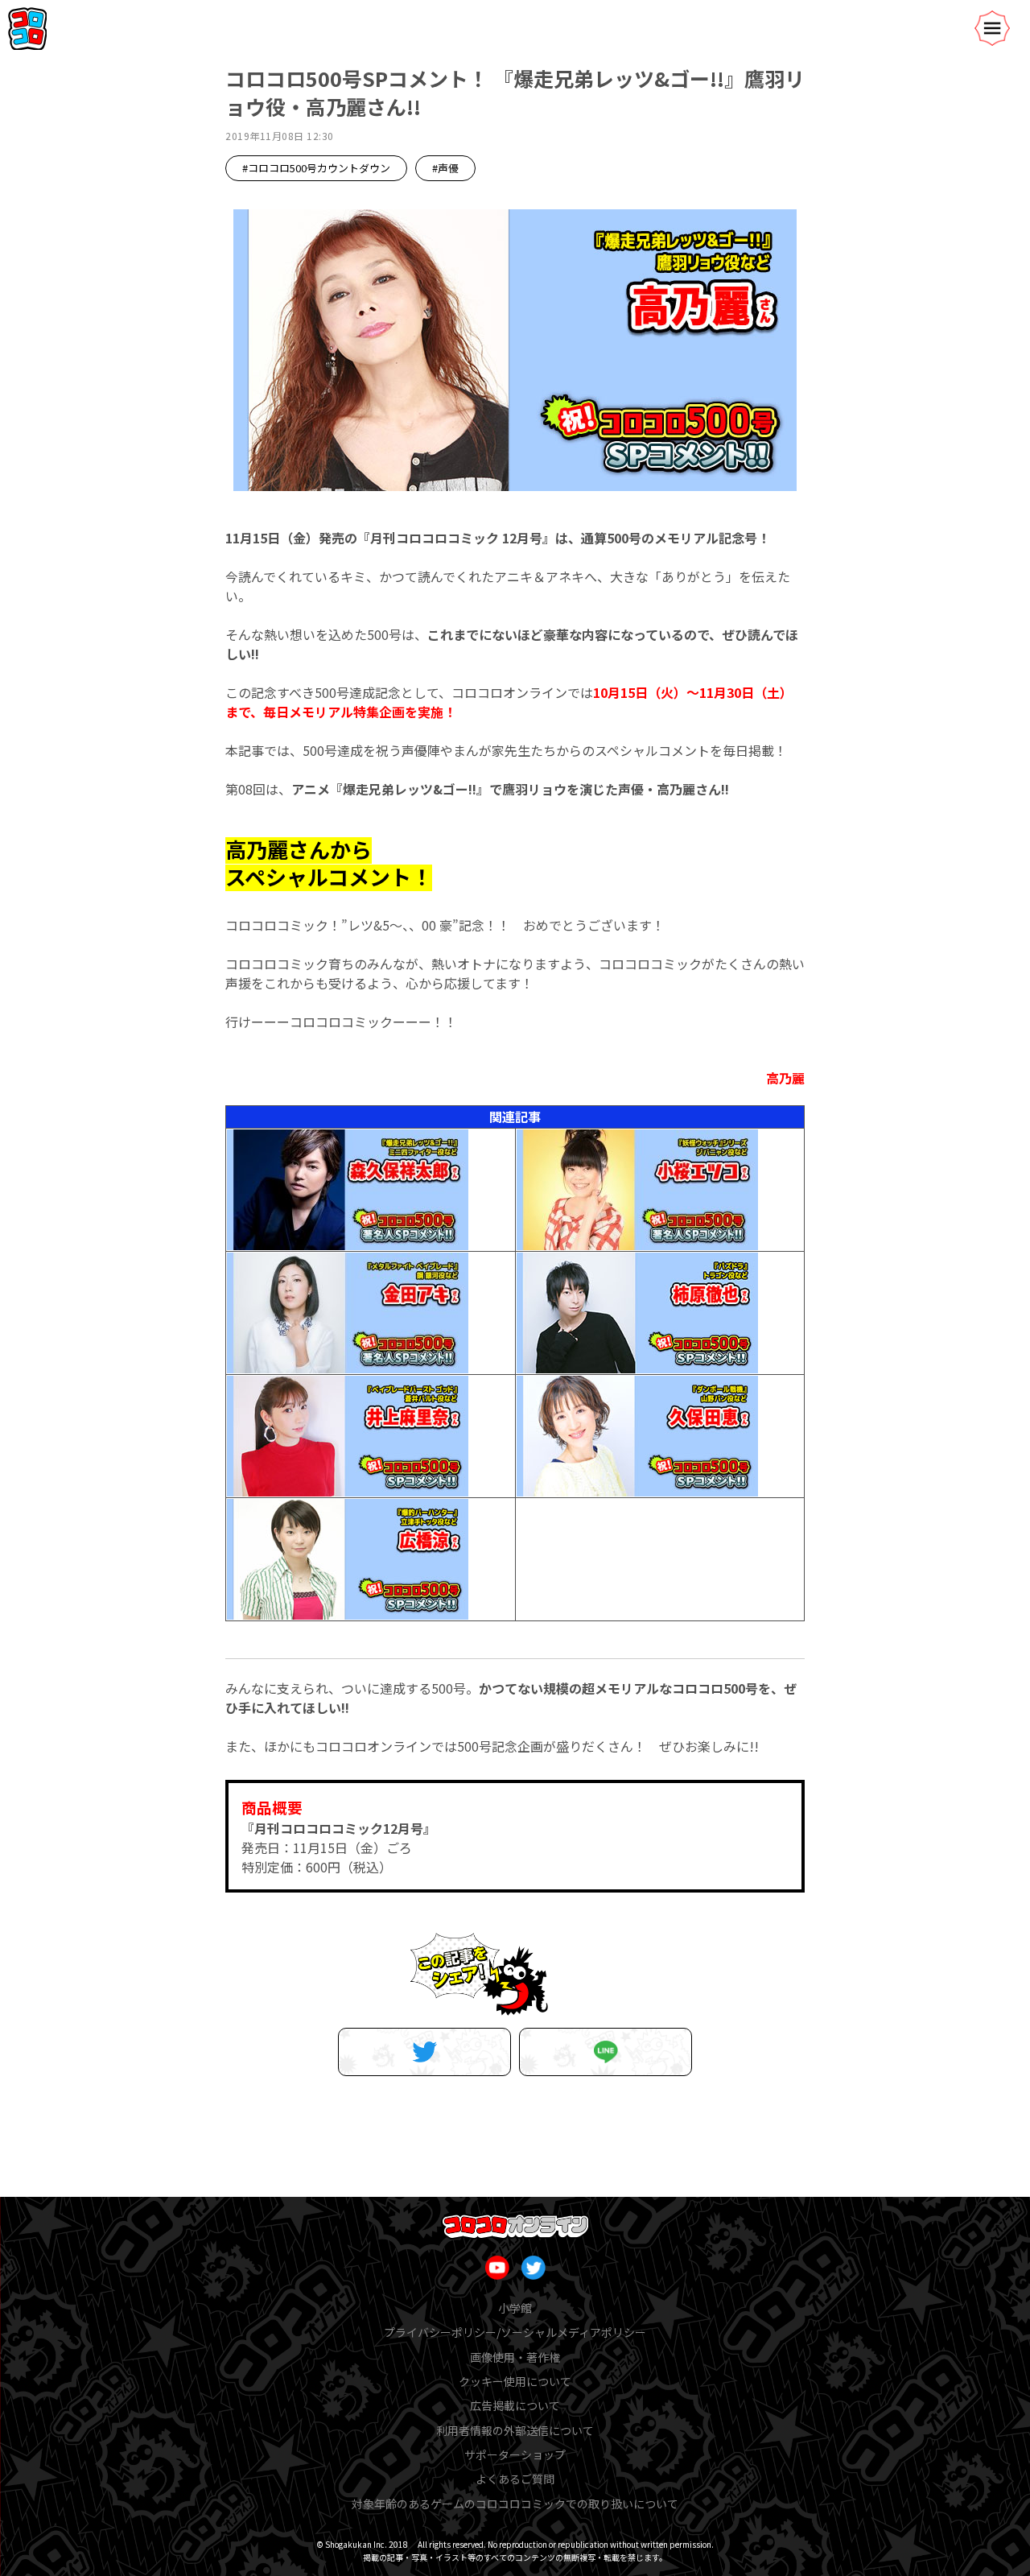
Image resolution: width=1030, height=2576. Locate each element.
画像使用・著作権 (515, 2357)
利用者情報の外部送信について (515, 2430)
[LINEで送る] (606, 2052)
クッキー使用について (515, 2381)
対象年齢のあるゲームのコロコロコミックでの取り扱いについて (515, 2504)
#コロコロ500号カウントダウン (316, 168)
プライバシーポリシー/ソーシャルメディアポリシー (515, 2332)
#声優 (445, 168)
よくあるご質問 (515, 2479)
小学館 (515, 2308)
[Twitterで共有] (424, 2052)
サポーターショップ (515, 2454)
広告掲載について (515, 2405)
